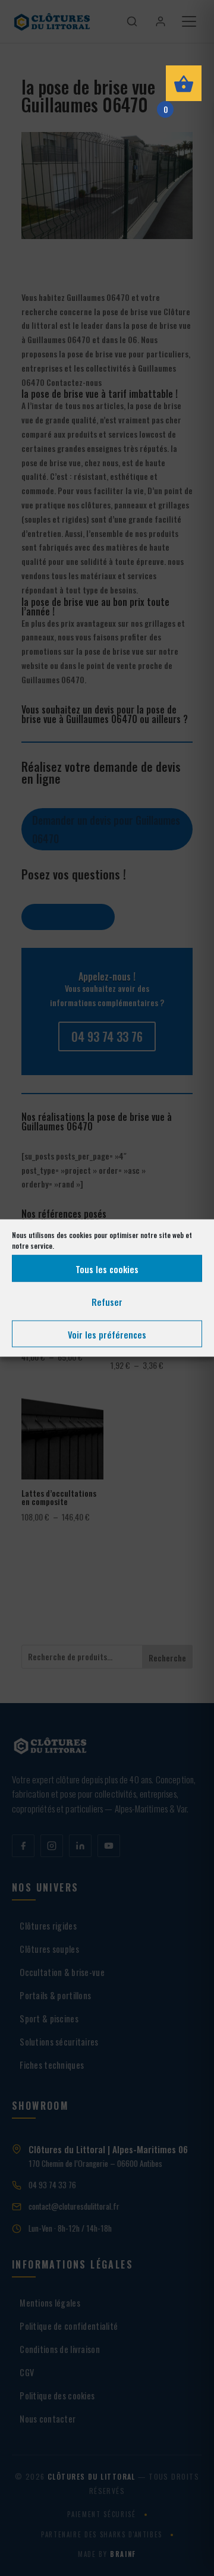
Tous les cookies (107, 1268)
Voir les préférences (107, 1334)
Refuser (107, 1301)
